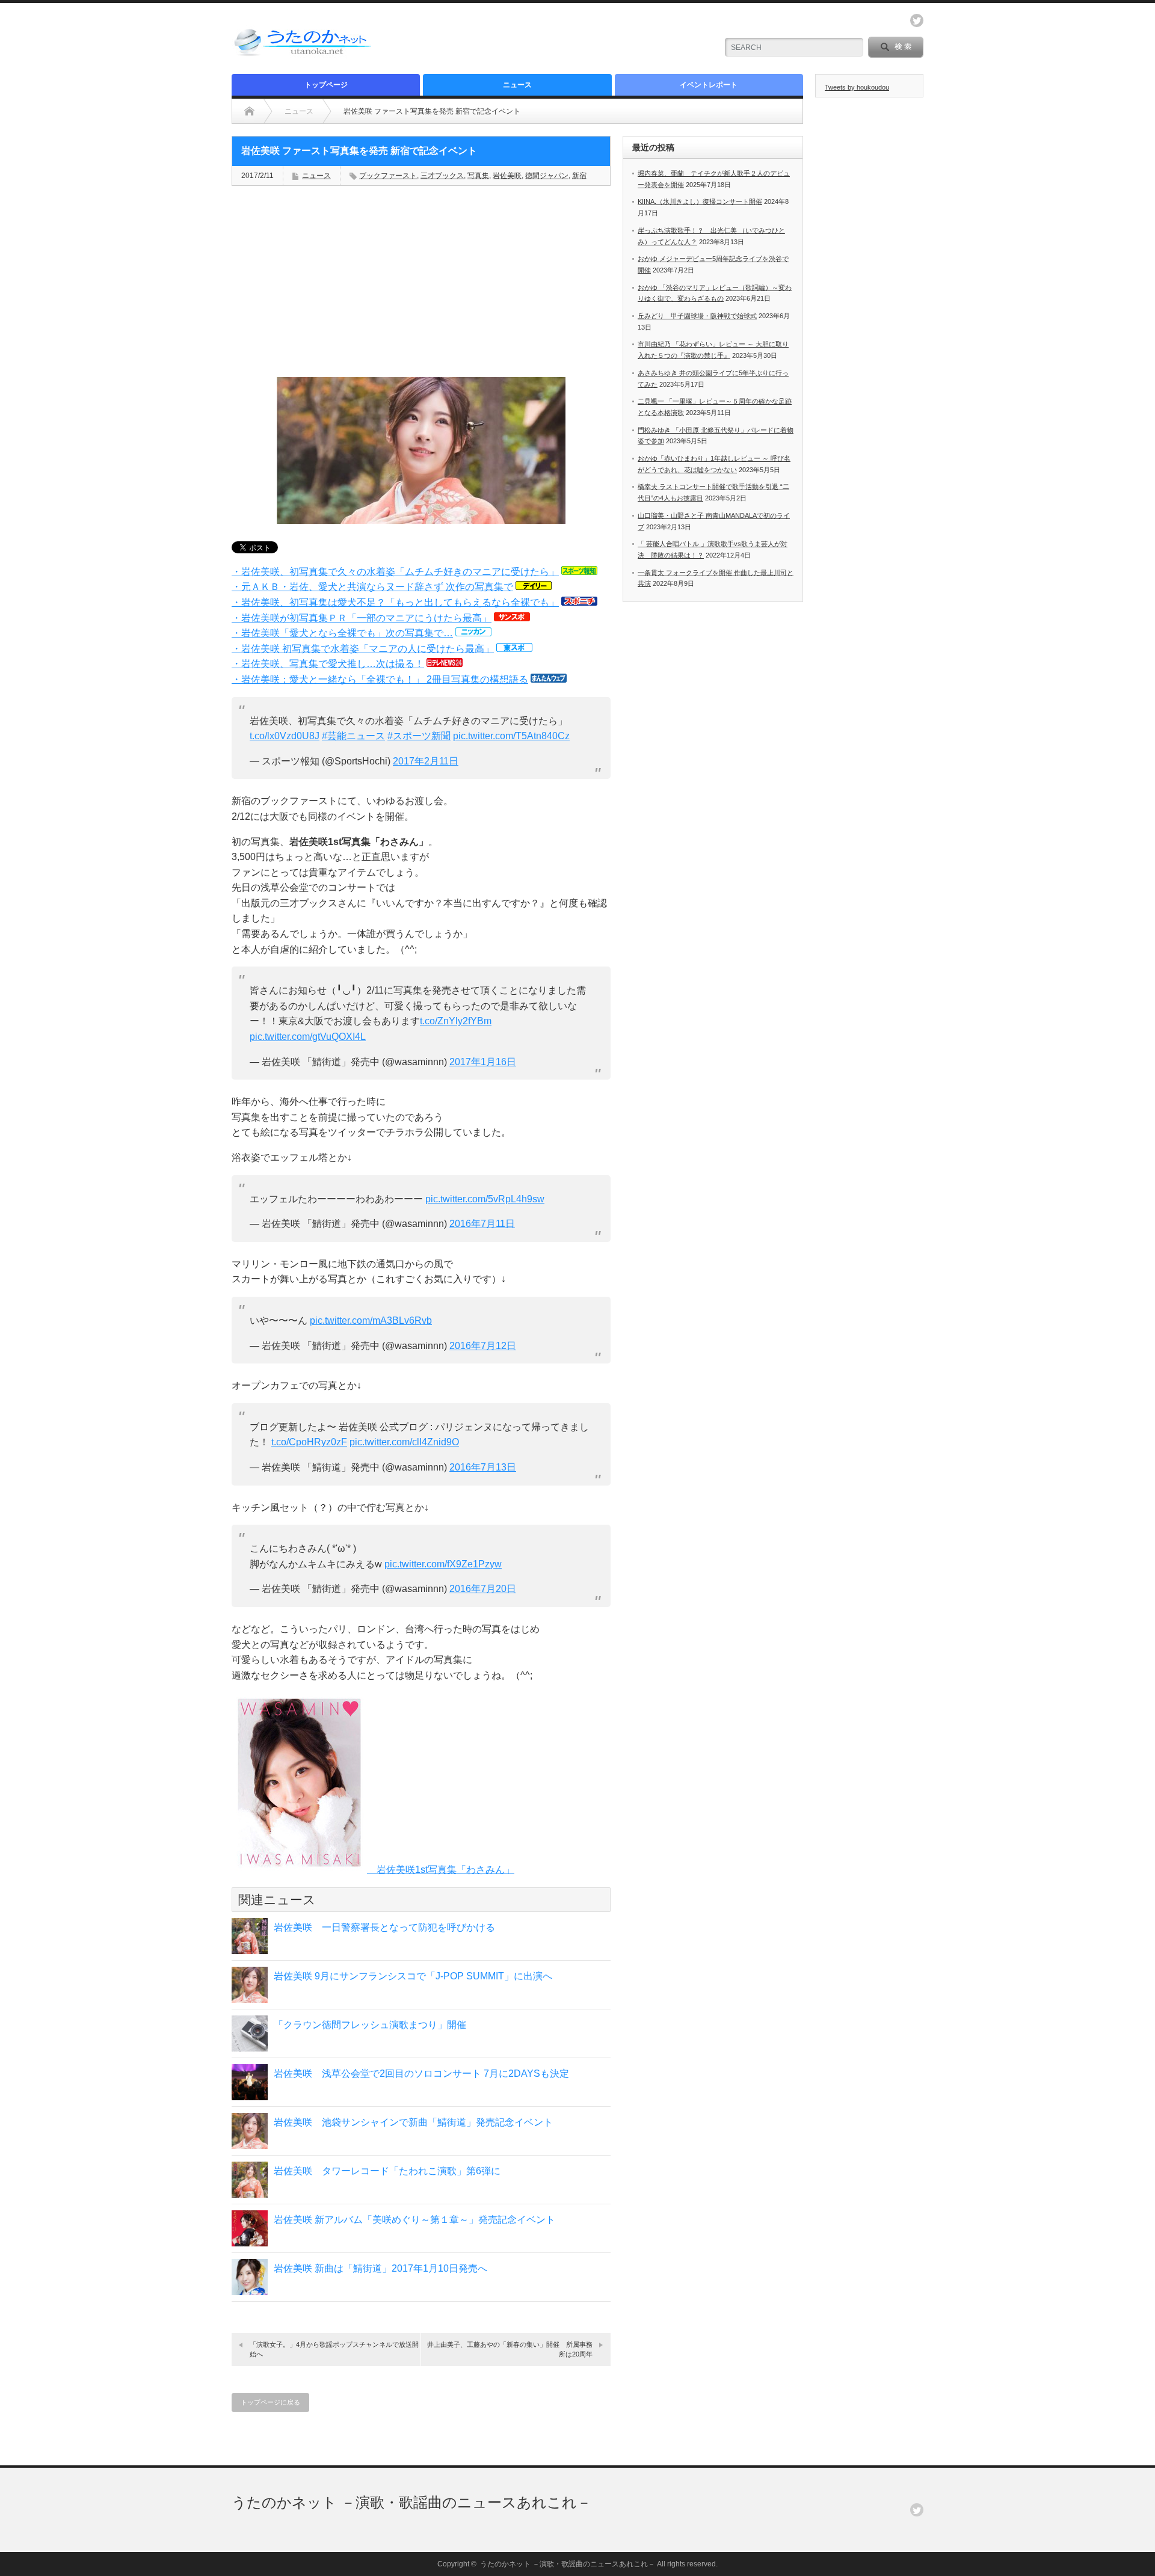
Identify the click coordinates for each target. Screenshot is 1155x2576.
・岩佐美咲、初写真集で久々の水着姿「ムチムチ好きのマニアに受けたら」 (395, 572)
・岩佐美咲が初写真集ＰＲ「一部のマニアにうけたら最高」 (362, 618)
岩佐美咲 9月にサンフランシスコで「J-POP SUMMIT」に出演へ (413, 1976)
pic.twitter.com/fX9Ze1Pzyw (443, 1564)
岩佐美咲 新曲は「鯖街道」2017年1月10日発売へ (380, 2268)
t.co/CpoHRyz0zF (309, 1442)
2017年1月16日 (483, 1062)
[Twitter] (917, 2510)
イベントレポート (709, 85)
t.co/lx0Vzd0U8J (285, 736)
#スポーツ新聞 (419, 736)
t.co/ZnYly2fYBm (456, 1021)
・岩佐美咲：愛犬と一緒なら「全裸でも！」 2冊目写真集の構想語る (380, 679)
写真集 (478, 176)
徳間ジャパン (547, 176)
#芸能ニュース (353, 736)
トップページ (326, 85)
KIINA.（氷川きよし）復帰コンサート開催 (700, 201)
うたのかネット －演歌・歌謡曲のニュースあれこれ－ (411, 2502)
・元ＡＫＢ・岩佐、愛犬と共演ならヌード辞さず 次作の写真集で (372, 587)
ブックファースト (388, 176)
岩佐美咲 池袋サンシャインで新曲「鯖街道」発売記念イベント (413, 2122)
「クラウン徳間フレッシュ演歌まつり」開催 (370, 2025)
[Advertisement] (566, 39)
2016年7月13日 (483, 1467)
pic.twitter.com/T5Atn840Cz (511, 736)
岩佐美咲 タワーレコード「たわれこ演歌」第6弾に (387, 2171)
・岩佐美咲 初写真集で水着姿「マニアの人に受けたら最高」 (363, 649)
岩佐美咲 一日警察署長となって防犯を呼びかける (384, 1927)
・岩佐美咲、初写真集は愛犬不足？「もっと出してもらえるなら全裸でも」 (395, 602)
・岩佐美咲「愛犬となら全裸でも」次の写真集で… (342, 633)
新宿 (579, 176)
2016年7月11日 (482, 1224)
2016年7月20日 (483, 1589)
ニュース (517, 85)
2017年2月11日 (426, 761)
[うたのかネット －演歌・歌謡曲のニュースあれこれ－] (304, 56)
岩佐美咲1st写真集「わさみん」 (441, 1870)
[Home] (249, 111)
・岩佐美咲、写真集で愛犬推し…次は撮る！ (328, 664)
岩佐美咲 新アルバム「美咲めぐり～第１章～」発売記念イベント (414, 2220)
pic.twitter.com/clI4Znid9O (404, 1442)
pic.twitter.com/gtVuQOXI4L (308, 1037)
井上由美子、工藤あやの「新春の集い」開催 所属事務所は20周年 (510, 2349)
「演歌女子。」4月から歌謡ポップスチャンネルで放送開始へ (334, 2349)
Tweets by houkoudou (857, 87)
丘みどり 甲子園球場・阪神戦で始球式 (697, 316)
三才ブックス (442, 176)
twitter (917, 20)
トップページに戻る (270, 2402)
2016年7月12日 (483, 1346)
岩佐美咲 (507, 176)
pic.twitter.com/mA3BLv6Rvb (371, 1320)
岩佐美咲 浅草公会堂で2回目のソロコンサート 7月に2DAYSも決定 (421, 2073)
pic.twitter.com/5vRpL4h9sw (485, 1199)
